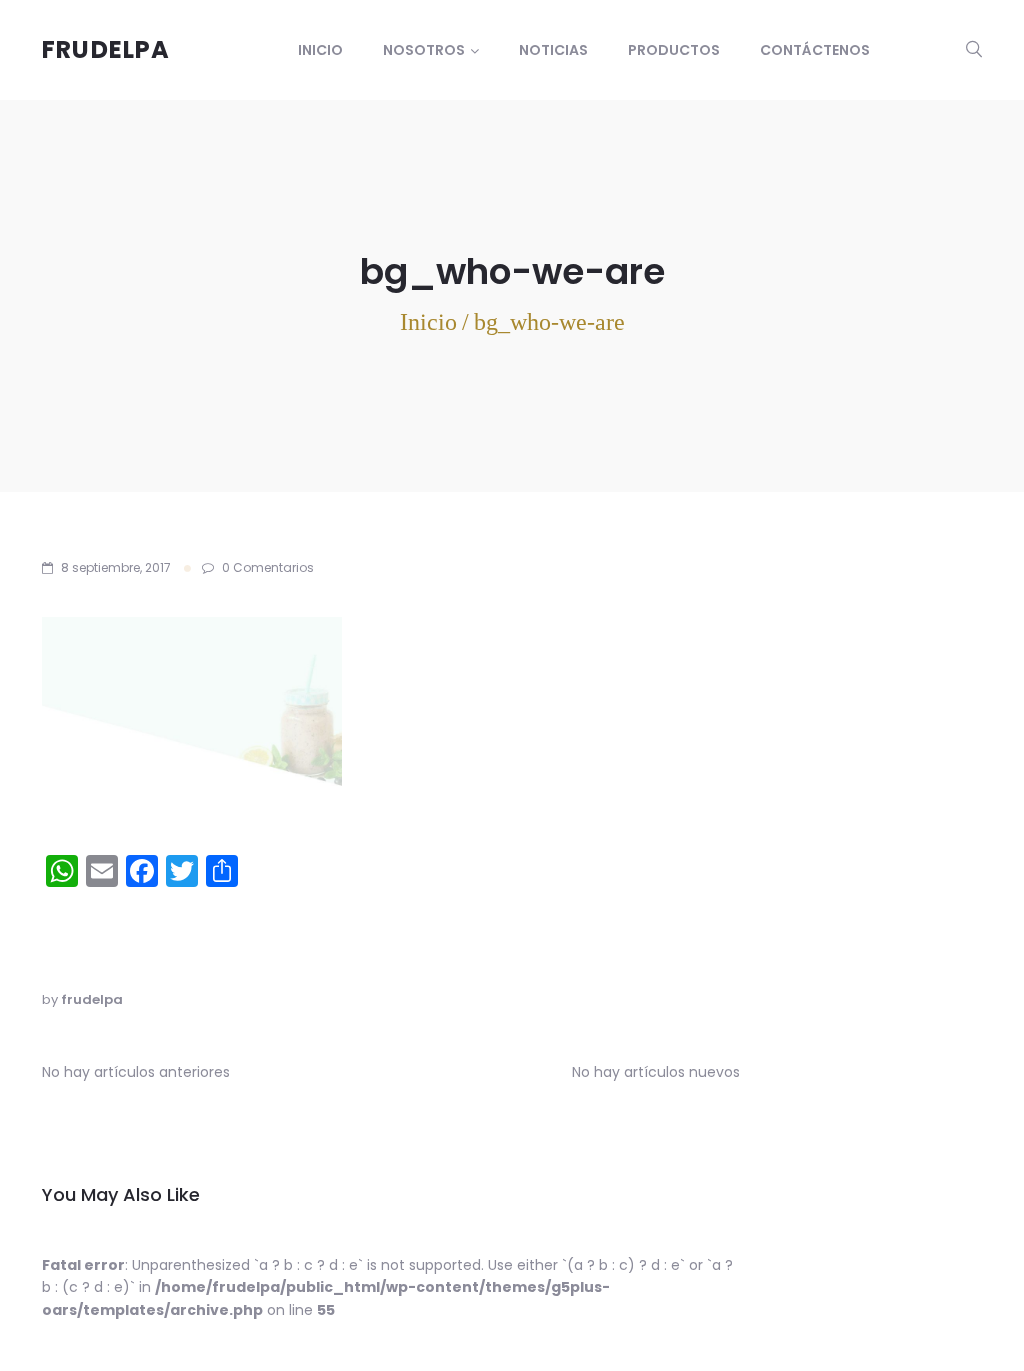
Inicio (320, 50)
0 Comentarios (266, 567)
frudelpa (92, 999)
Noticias (553, 50)
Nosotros (424, 50)
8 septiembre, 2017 (116, 567)
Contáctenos (815, 50)
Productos (674, 50)
